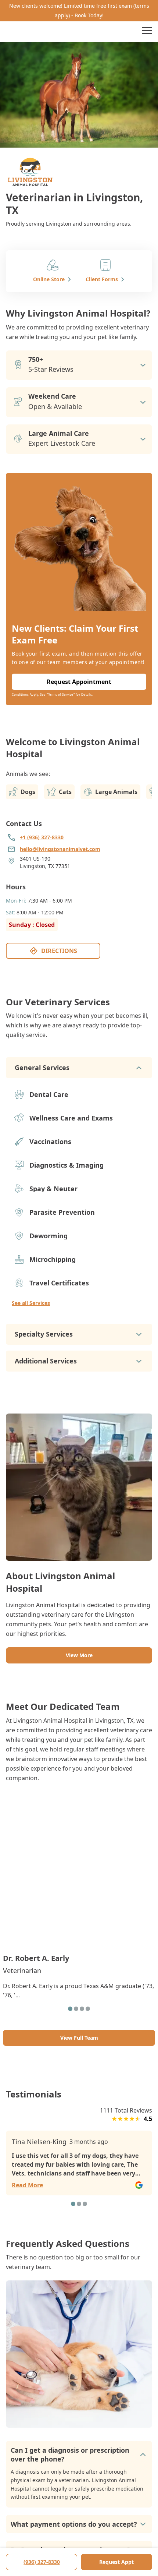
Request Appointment (79, 682)
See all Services (31, 1303)
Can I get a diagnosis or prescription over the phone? (70, 2455)
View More (79, 1655)
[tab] (70, 2009)
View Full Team (79, 2038)
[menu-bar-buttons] (147, 32)
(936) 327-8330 (42, 2562)
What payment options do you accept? (74, 2524)
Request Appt (116, 2562)
